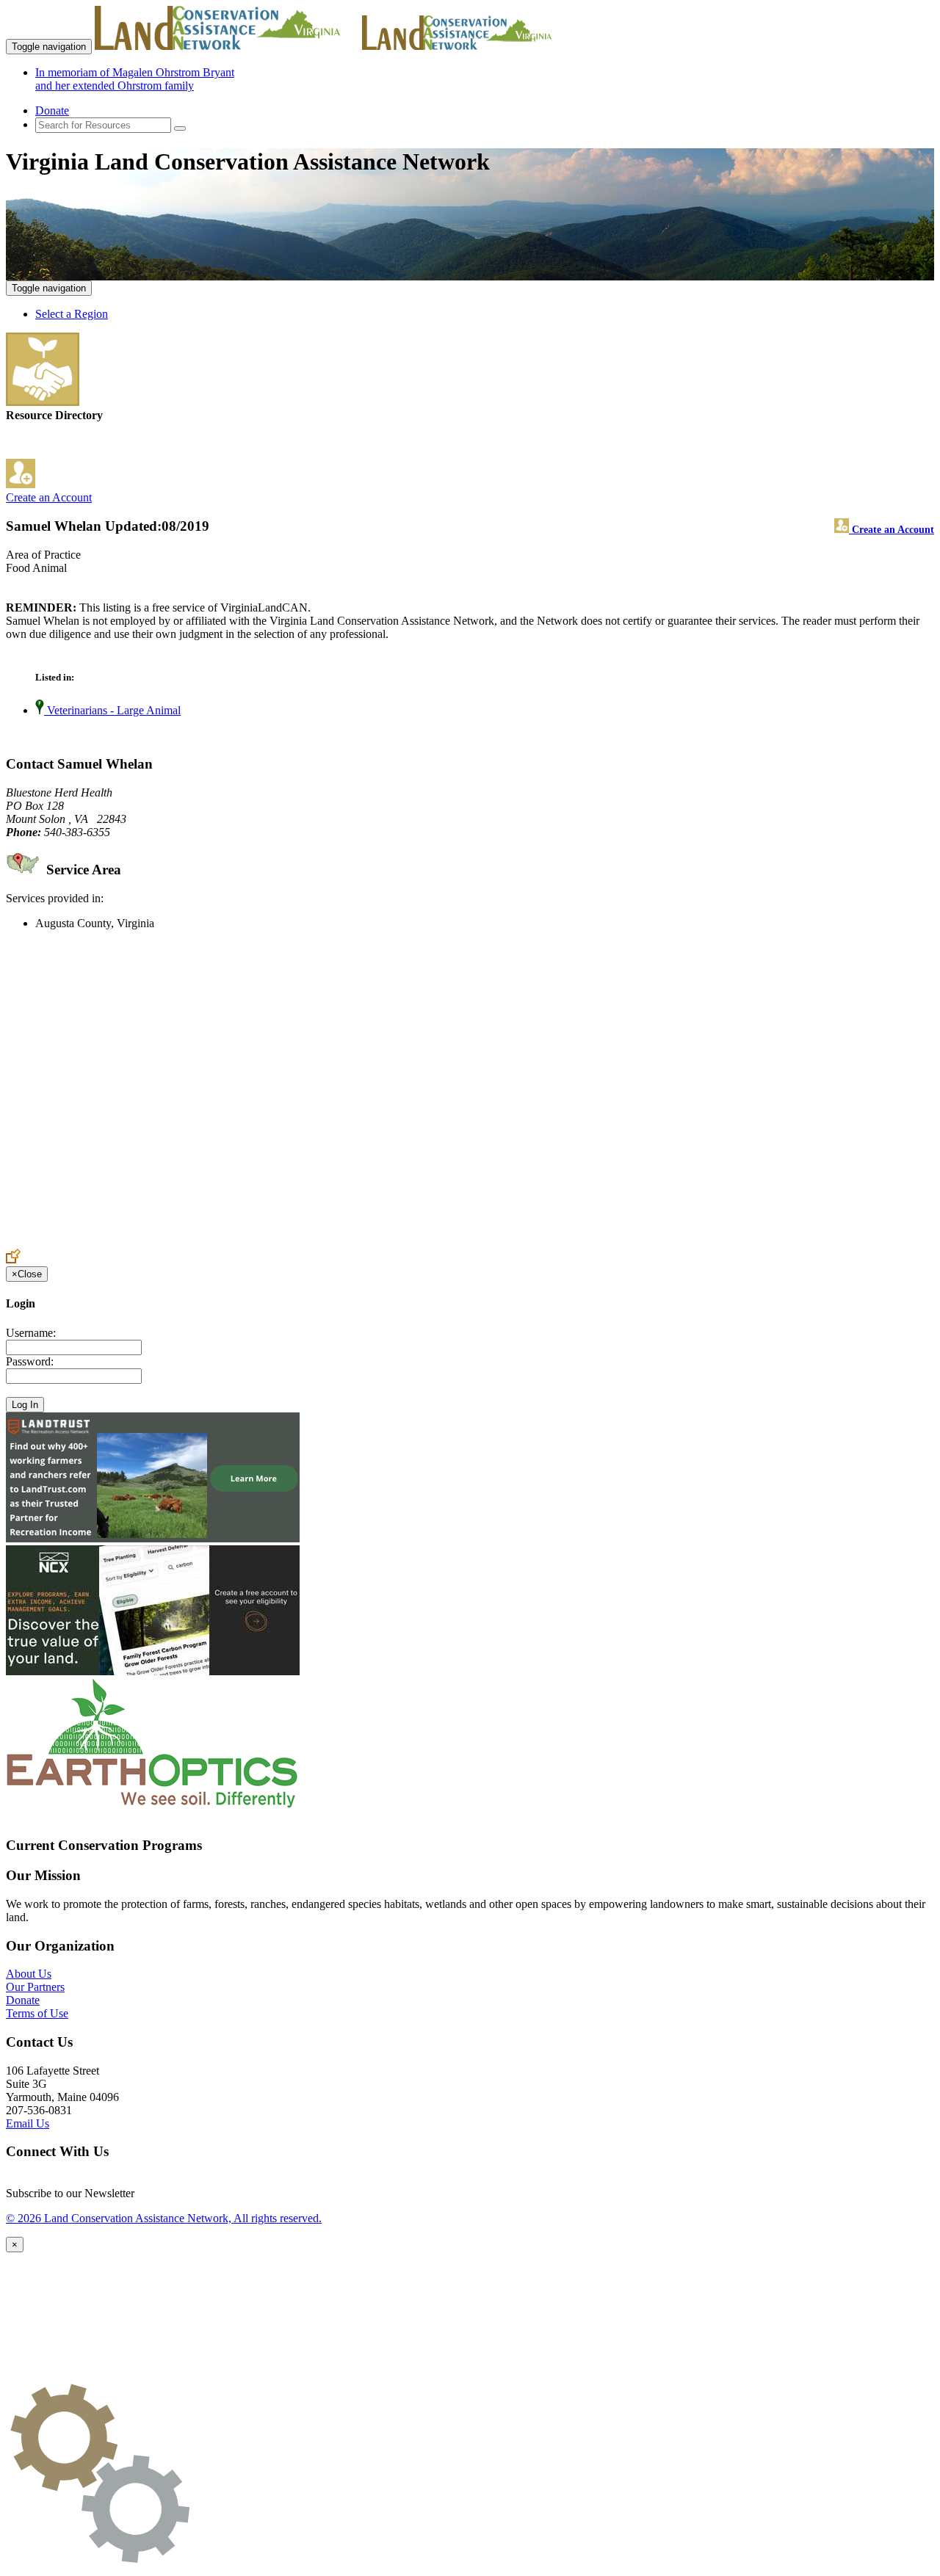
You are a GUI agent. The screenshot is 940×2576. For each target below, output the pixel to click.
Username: (31, 1333)
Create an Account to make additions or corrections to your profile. (160, 1242)
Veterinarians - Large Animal (112, 710)
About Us (29, 1974)
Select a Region (72, 314)
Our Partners (35, 1987)
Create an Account (49, 497)
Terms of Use (37, 2013)
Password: (30, 1361)
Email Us (28, 2123)
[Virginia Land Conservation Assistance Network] (227, 46)
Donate (52, 110)
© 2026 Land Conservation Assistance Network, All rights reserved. (164, 2218)
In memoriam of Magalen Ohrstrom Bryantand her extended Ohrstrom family (135, 79)
